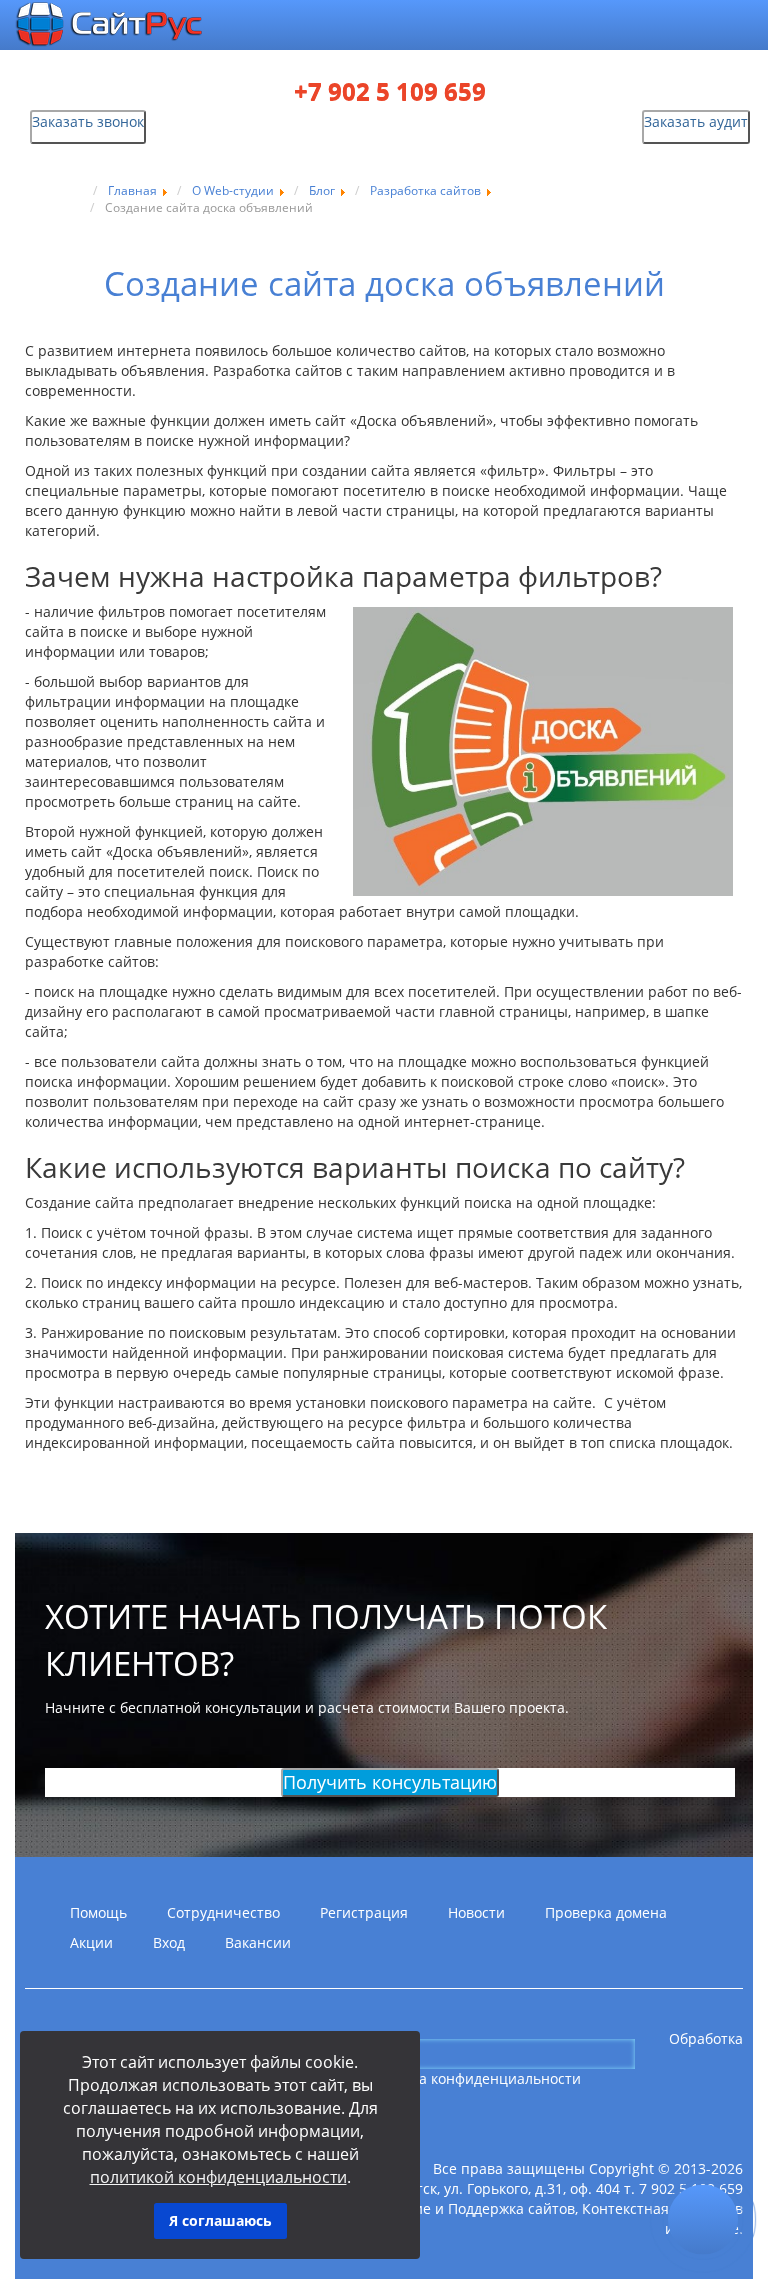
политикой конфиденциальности (218, 2177)
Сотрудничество (223, 1912)
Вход (169, 1942)
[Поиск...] (651, 2053)
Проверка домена (606, 1912)
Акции (91, 1942)
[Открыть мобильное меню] (677, 26)
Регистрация (364, 1912)
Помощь (98, 1912)
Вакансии (258, 1942)
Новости (476, 1912)
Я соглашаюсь (220, 2220)
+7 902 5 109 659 (390, 92)
